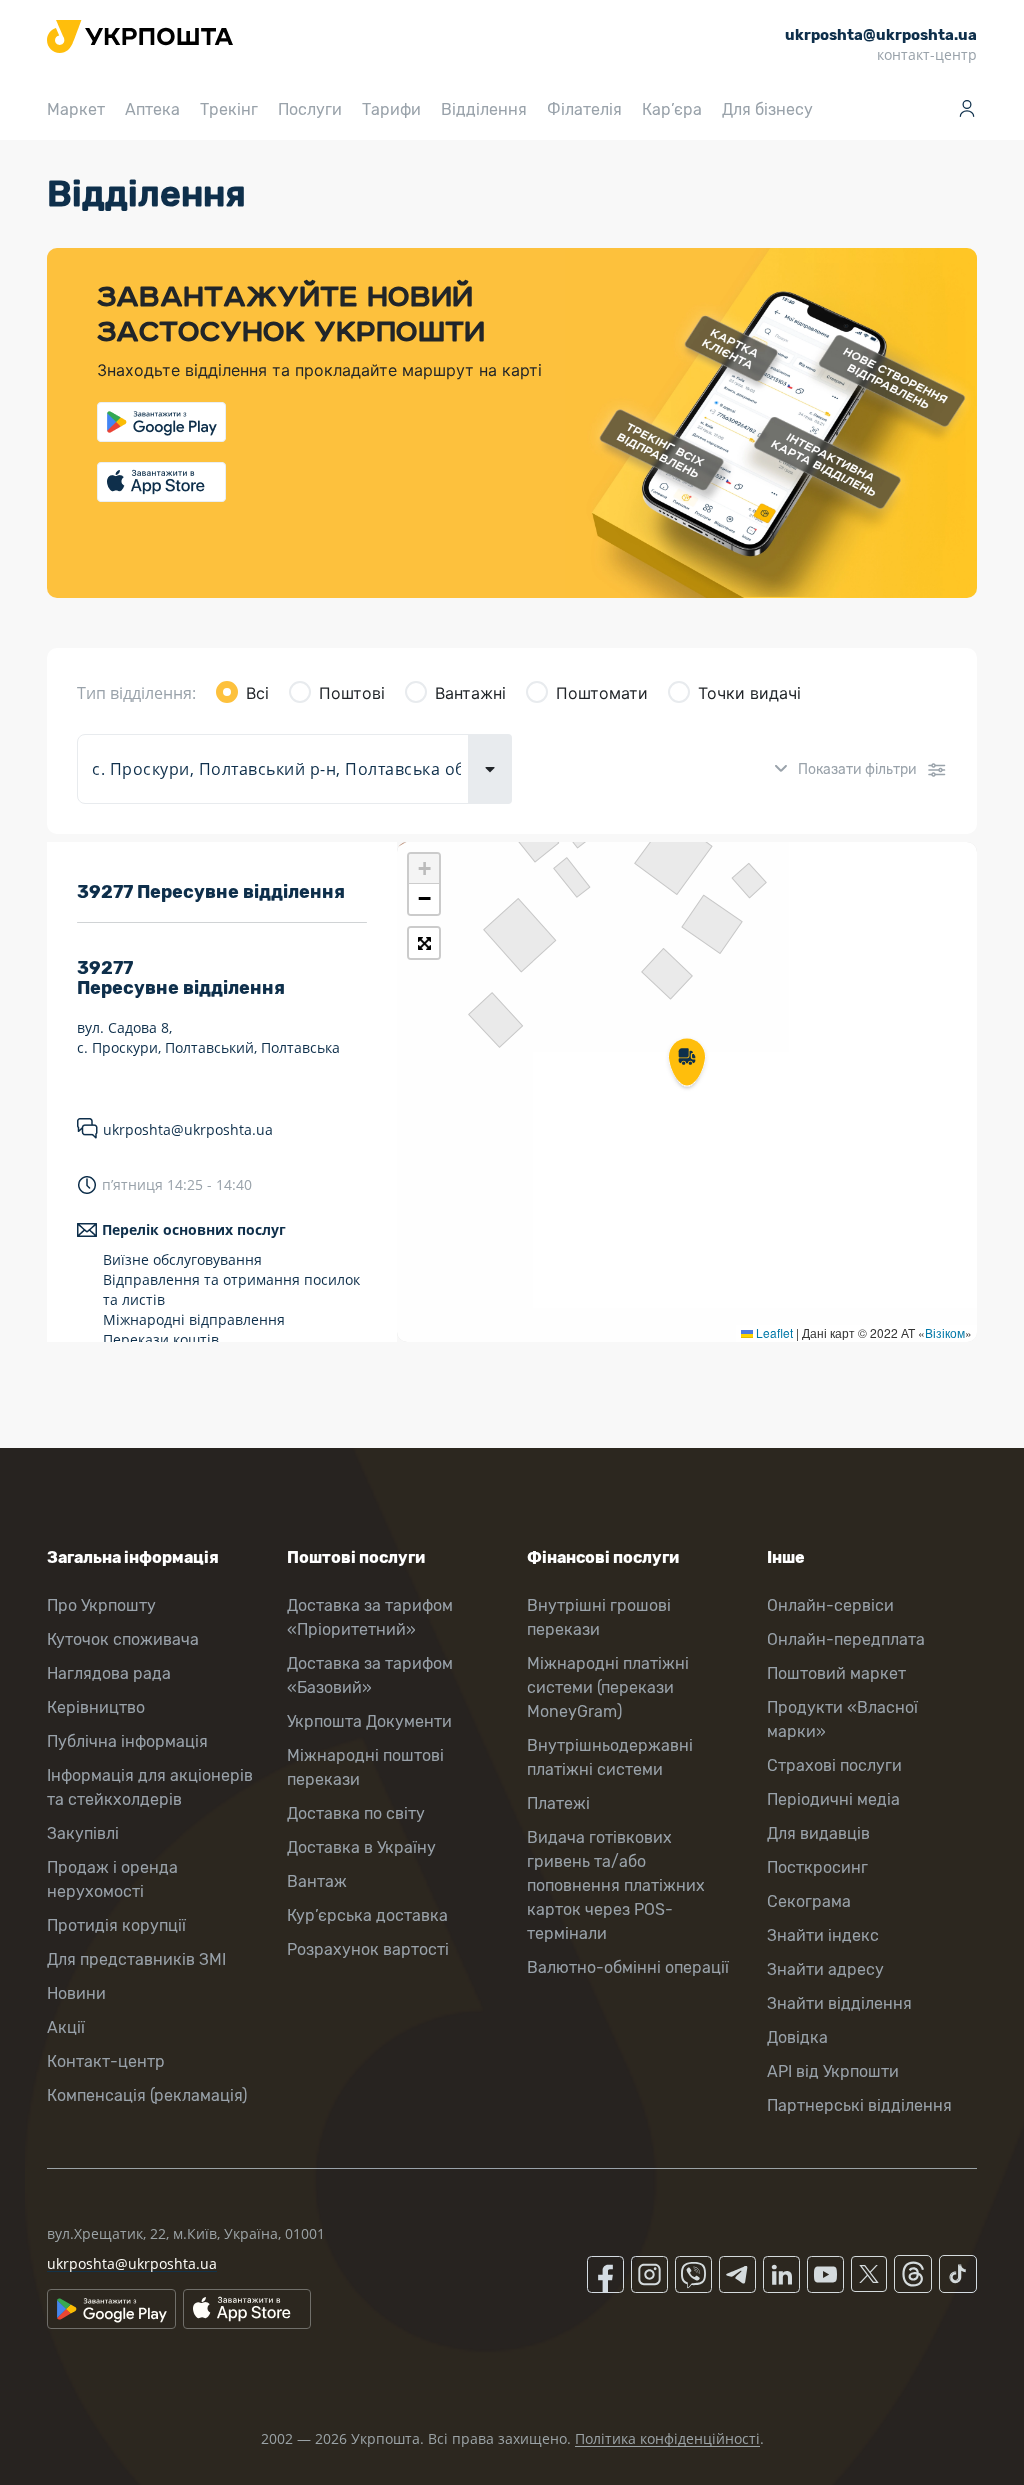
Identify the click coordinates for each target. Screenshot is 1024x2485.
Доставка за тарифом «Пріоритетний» (370, 1617)
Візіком (945, 1332)
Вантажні (470, 693)
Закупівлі (83, 1833)
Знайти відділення (839, 2003)
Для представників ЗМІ (136, 1959)
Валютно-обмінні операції (628, 1967)
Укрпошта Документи (369, 1721)
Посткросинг (817, 1867)
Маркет (76, 109)
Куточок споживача (123, 1639)
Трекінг (229, 109)
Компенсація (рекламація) (147, 2095)
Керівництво (96, 1707)
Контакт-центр (106, 2061)
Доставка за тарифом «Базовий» (370, 1675)
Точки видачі (749, 693)
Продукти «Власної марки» (842, 1719)
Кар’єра (672, 109)
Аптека (152, 109)
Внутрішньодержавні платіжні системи (610, 1757)
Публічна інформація (127, 1741)
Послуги (310, 109)
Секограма (809, 1901)
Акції (66, 2027)
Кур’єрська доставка (367, 1915)
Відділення (484, 109)
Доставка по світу (356, 1813)
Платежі (558, 1803)
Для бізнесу (767, 109)
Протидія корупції (116, 1925)
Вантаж (317, 1881)
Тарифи (391, 109)
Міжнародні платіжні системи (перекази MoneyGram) (608, 1687)
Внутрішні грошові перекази (599, 1617)
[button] (687, 1064)
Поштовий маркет (836, 1673)
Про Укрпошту (101, 1605)
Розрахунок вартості (368, 1949)
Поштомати (602, 693)
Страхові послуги (834, 1765)
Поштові (352, 693)
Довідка (797, 2037)
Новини (76, 1993)
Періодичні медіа (833, 1799)
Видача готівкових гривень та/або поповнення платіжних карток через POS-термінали (616, 1885)
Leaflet (773, 1332)
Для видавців (818, 1833)
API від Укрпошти (833, 2071)
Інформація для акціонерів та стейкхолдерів (150, 1787)
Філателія (584, 109)
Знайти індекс (823, 1935)
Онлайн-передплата (846, 1639)
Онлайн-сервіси (830, 1605)
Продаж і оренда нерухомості (112, 1879)
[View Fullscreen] (424, 943)
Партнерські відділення (859, 2105)
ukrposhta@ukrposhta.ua (188, 1129)
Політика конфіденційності (667, 2438)
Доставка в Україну (361, 1847)
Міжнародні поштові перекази (365, 1767)
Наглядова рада (109, 1673)
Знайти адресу (825, 1969)
